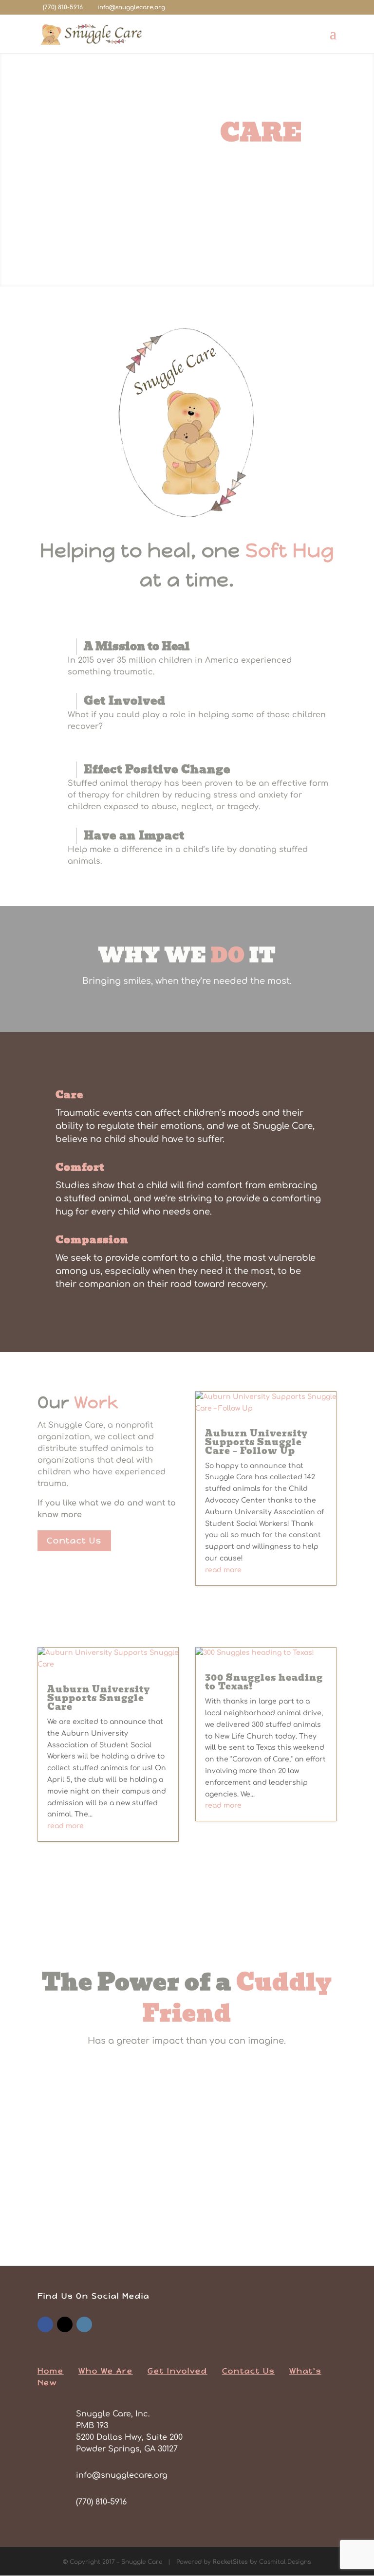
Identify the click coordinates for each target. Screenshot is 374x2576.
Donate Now (187, 231)
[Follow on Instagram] (84, 2324)
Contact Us (74, 1541)
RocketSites (230, 2562)
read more (223, 1570)
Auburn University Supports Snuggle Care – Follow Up (256, 1442)
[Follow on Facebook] (45, 2324)
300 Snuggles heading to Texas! (264, 1682)
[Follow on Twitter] (65, 2324)
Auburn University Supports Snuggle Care (99, 1698)
